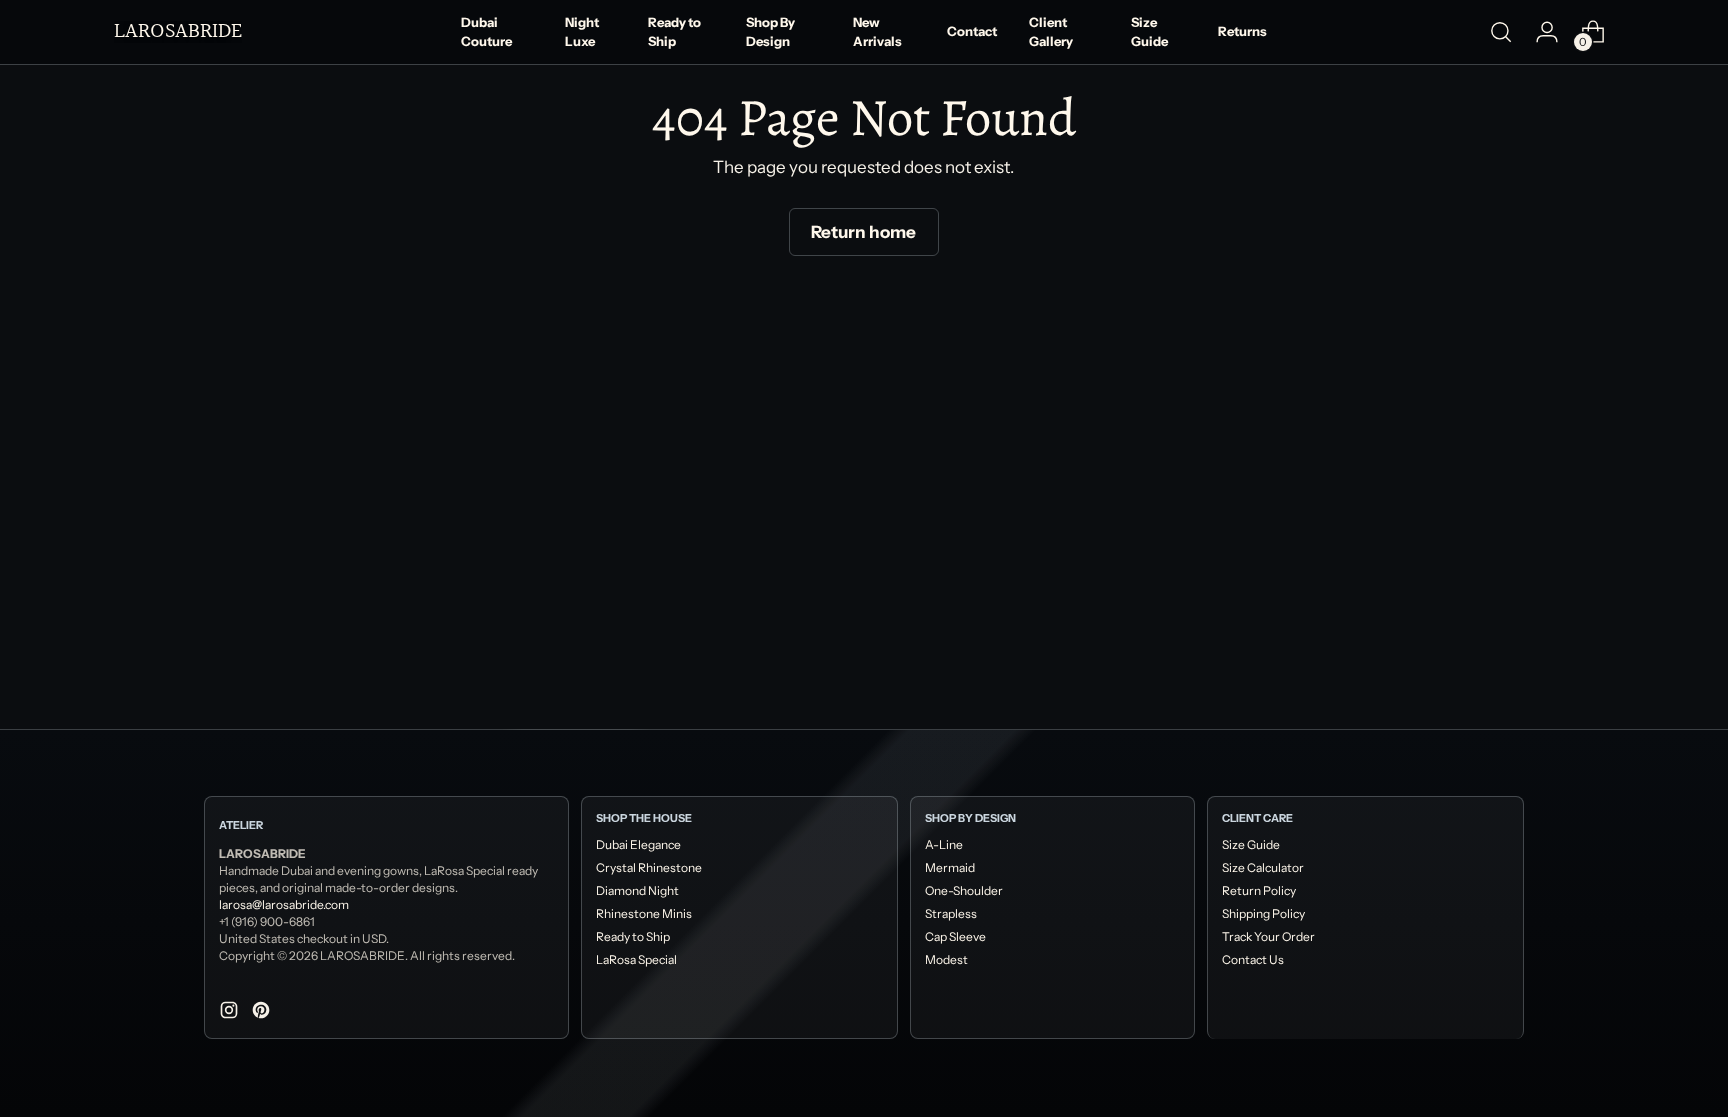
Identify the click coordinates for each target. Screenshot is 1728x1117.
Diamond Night (637, 890)
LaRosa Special (636, 959)
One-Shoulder (964, 890)
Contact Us (1253, 959)
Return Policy (1259, 890)
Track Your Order (1268, 936)
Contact (972, 31)
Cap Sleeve (955, 936)
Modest (946, 959)
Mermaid (950, 867)
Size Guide (1149, 32)
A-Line (944, 844)
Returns (1242, 31)
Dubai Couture (486, 32)
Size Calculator (1263, 867)
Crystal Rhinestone (649, 867)
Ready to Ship (674, 32)
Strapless (951, 913)
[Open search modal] (1501, 32)
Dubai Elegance (638, 844)
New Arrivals (877, 32)
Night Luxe (582, 32)
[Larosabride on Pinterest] (263, 1014)
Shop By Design (770, 32)
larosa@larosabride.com (284, 904)
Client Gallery (1051, 32)
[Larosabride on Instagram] (231, 1014)
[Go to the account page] (1547, 32)
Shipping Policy (1263, 913)
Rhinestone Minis (644, 913)
